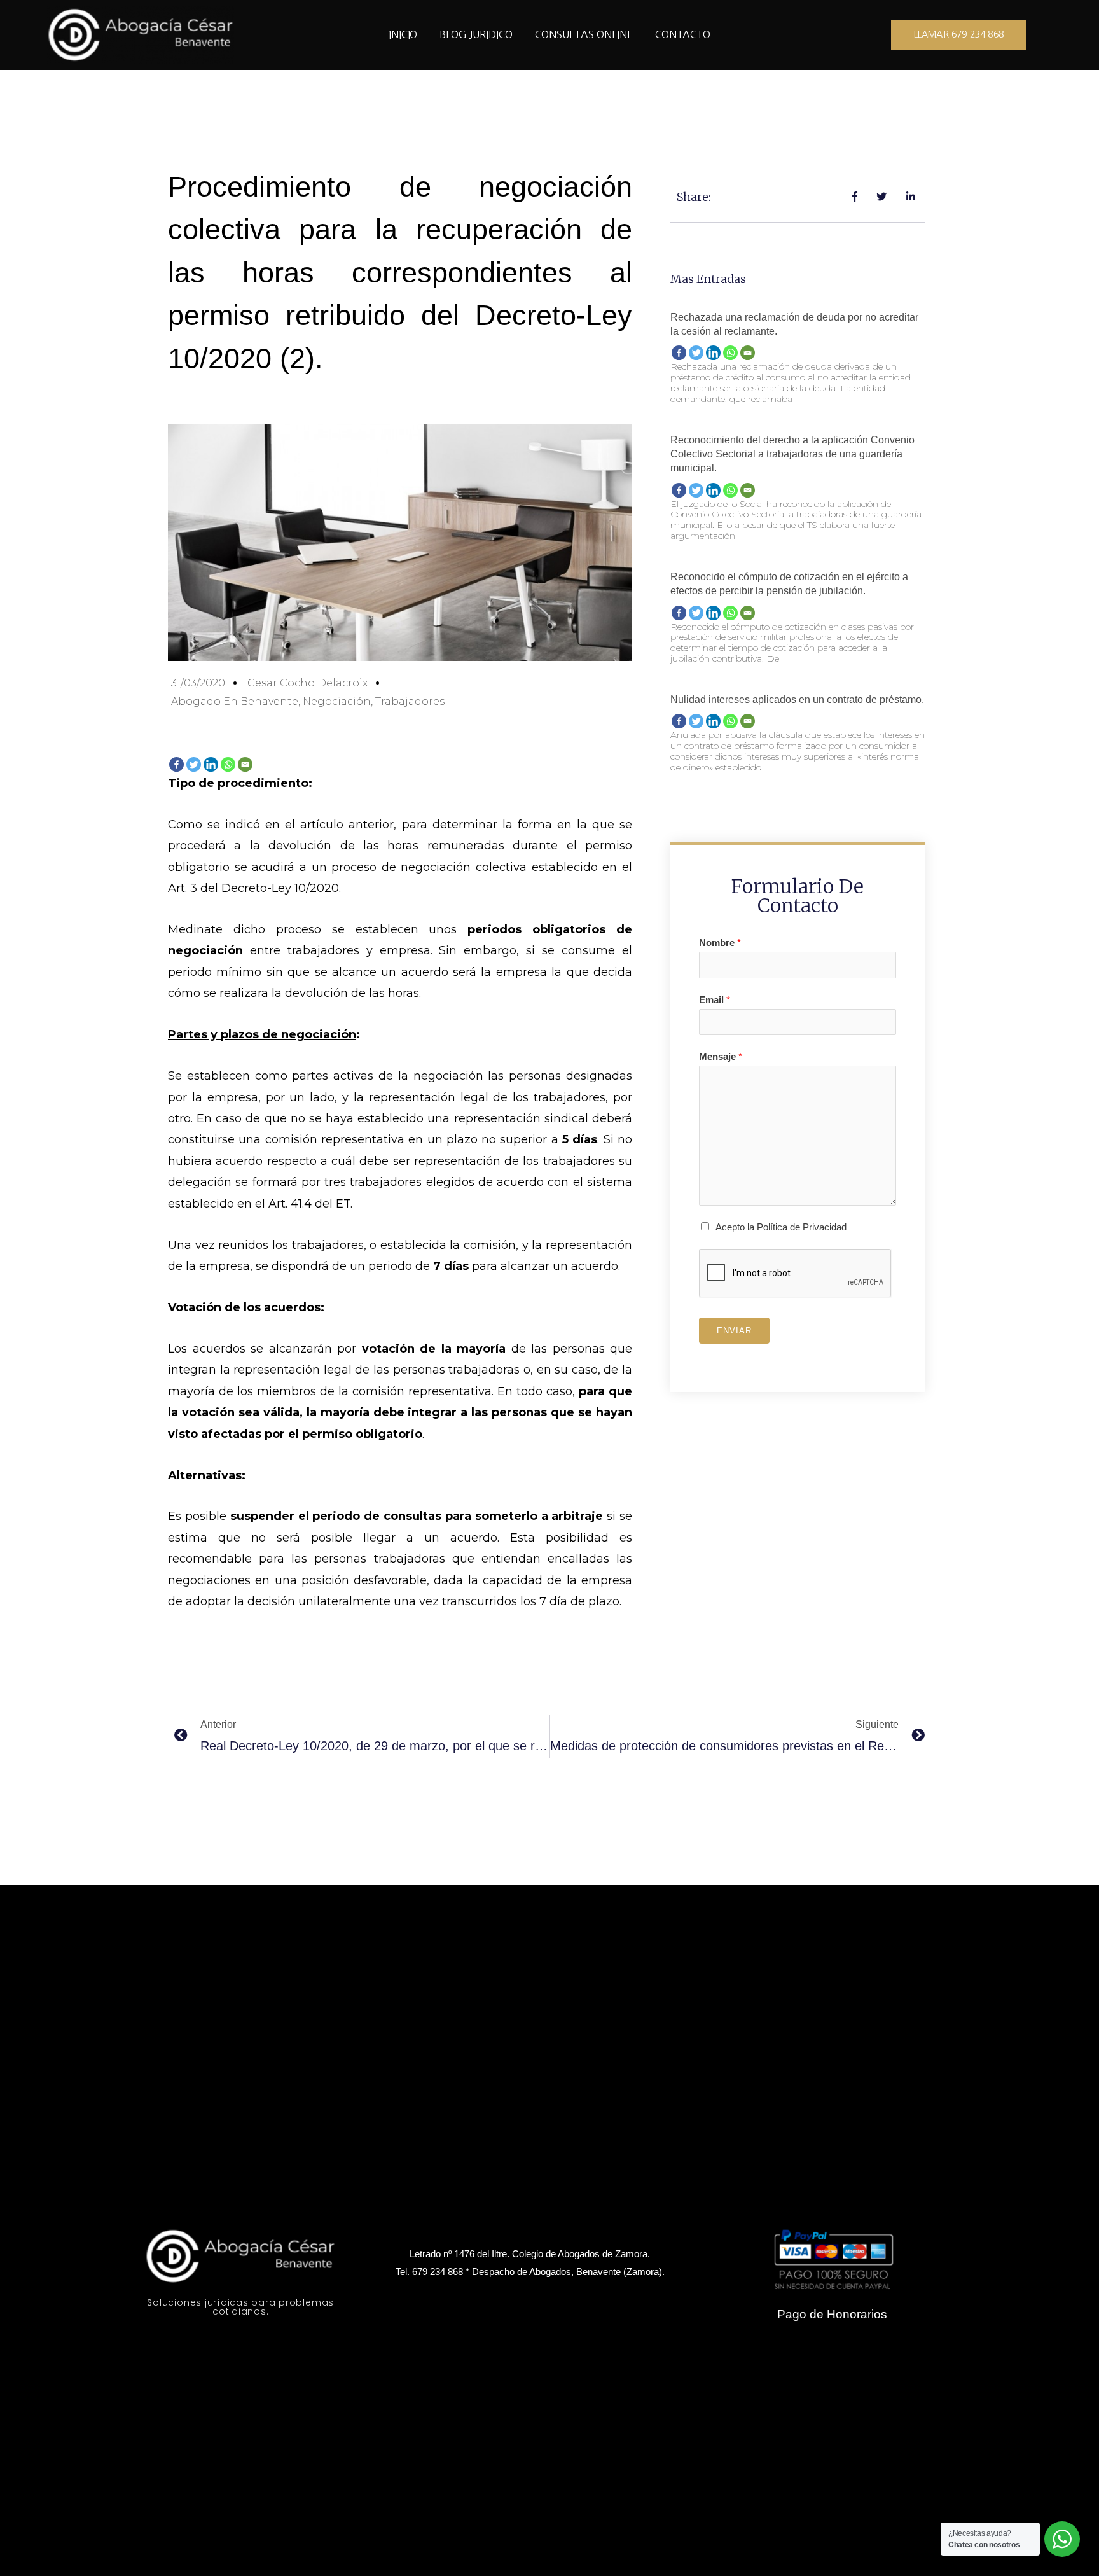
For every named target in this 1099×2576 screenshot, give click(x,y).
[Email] (245, 764)
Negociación (337, 701)
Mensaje (721, 1056)
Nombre (720, 943)
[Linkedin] (211, 764)
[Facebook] (176, 764)
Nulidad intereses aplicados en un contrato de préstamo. (797, 700)
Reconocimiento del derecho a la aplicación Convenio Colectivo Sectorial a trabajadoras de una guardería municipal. (792, 454)
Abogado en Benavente (235, 701)
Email (715, 1000)
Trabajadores (410, 701)
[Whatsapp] (228, 764)
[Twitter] (194, 764)
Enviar (734, 1331)
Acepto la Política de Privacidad (781, 1227)
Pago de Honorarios (832, 2314)
